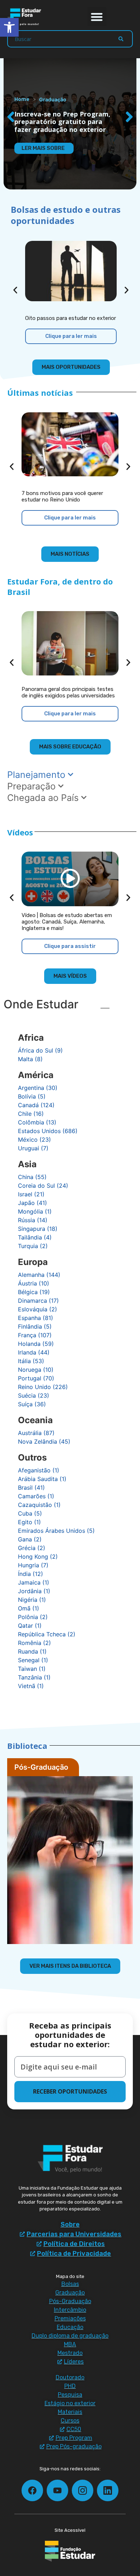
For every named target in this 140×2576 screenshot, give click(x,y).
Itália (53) (31, 1361)
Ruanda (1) (32, 1651)
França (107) (35, 1335)
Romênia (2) (34, 1643)
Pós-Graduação (41, 1767)
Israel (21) (31, 1194)
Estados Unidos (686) (48, 1131)
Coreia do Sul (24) (43, 1186)
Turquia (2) (33, 1246)
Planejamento (38, 775)
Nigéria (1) (32, 1600)
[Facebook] (32, 2490)
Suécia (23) (34, 1395)
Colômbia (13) (37, 1122)
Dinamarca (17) (38, 1301)
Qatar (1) (30, 1626)
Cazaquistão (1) (39, 1505)
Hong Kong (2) (38, 1557)
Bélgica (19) (34, 1292)
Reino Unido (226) (43, 1387)
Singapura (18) (38, 1229)
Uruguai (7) (33, 1148)
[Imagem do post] (71, 271)
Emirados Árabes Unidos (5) (56, 1531)
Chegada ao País (44, 798)
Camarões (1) (36, 1496)
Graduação (53, 99)
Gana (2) (30, 1539)
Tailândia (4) (35, 1237)
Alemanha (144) (39, 1275)
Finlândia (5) (35, 1326)
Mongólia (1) (35, 1211)
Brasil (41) (31, 1488)
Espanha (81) (36, 1318)
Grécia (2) (32, 1548)
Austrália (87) (36, 1433)
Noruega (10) (36, 1370)
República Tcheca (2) (47, 1634)
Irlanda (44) (34, 1352)
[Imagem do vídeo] (70, 879)
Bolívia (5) (32, 1096)
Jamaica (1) (34, 1582)
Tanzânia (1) (34, 1677)
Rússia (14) (33, 1220)
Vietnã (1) (31, 1686)
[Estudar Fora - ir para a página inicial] (25, 17)
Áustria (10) (34, 1283)
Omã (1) (29, 1608)
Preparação (33, 786)
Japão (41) (32, 1203)
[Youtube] (57, 2490)
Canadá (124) (36, 1105)
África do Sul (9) (40, 1050)
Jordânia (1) (34, 1591)
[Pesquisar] (121, 39)
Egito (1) (29, 1522)
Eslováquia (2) (38, 1309)
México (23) (34, 1140)
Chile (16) (31, 1114)
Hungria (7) (33, 1565)
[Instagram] (83, 2490)
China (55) (32, 1177)
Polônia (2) (33, 1617)
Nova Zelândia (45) (44, 1441)
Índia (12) (31, 1574)
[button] (97, 17)
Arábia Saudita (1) (42, 1479)
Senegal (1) (33, 1660)
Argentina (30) (38, 1088)
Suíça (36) (32, 1404)
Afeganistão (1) (39, 1470)
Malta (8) (30, 1059)
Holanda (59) (36, 1344)
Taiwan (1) (32, 1669)
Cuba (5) (30, 1513)
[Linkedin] (108, 2490)
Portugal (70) (36, 1378)
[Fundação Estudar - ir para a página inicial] (70, 2551)
